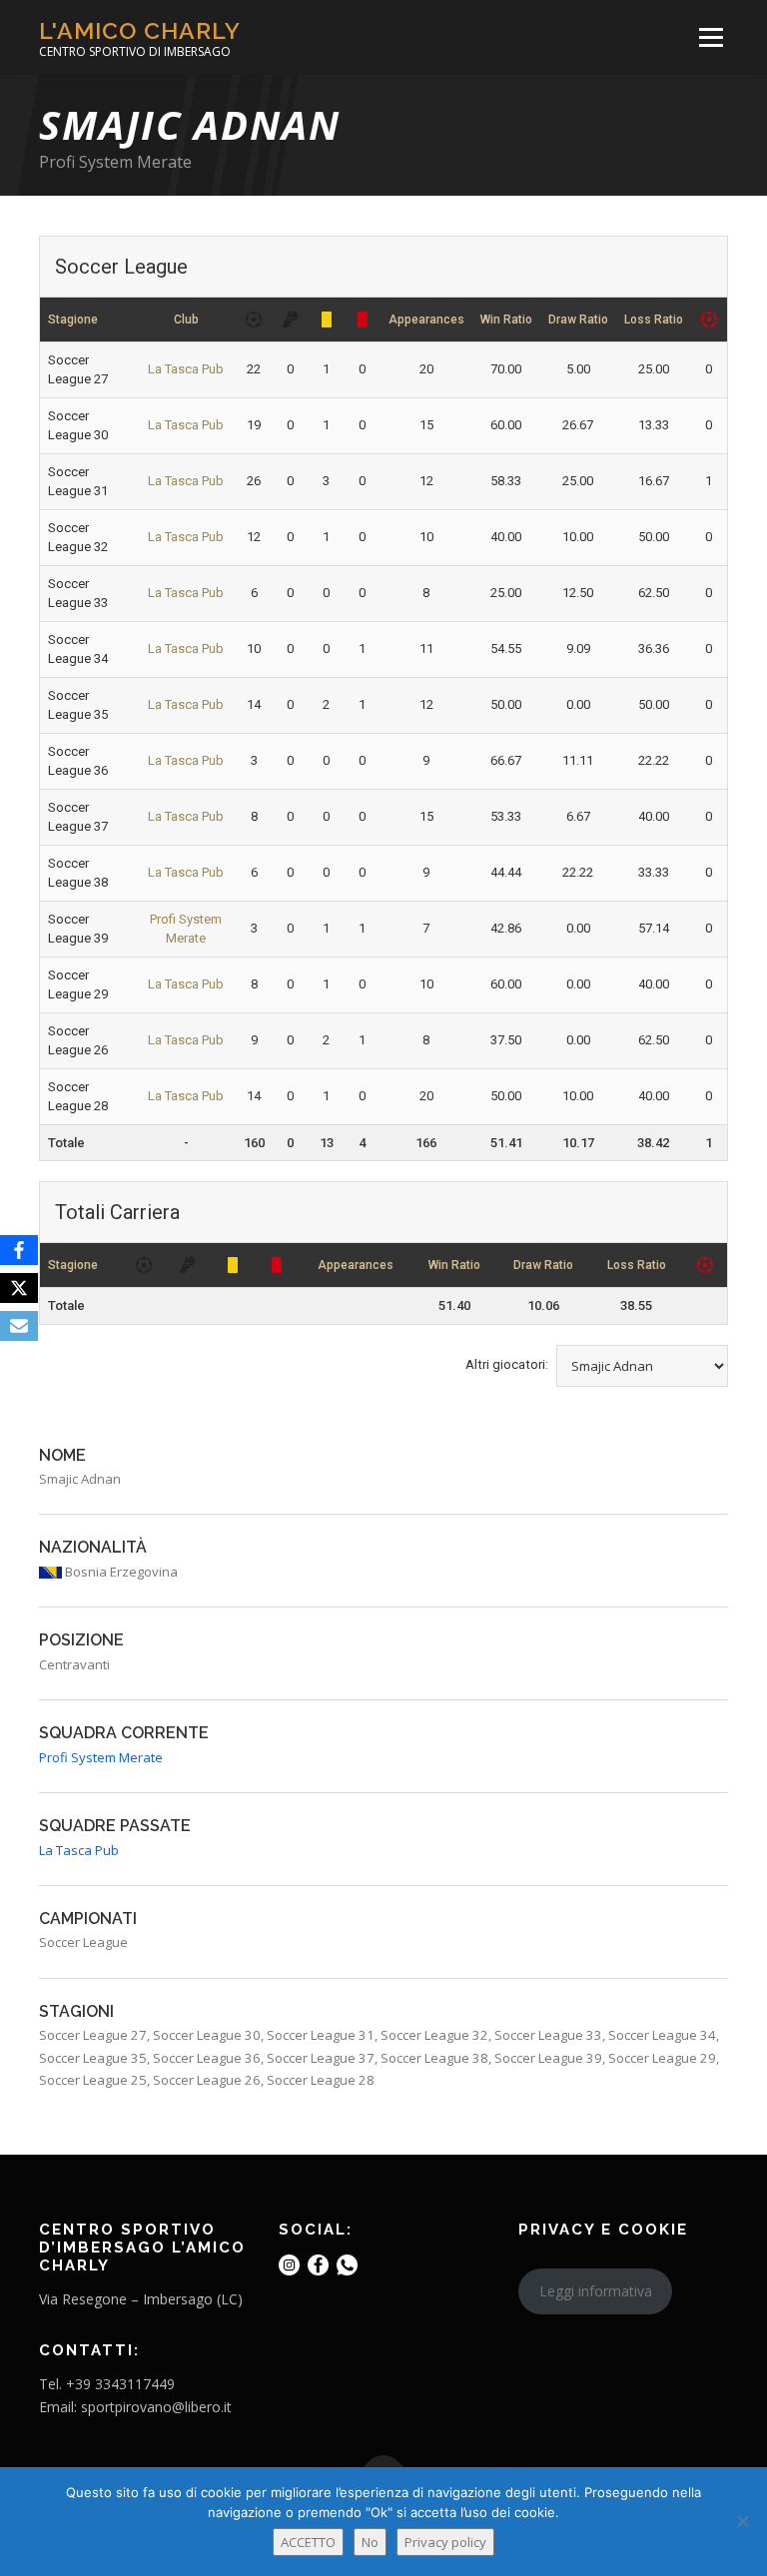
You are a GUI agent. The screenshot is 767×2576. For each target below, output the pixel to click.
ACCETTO (308, 2542)
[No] (742, 2521)
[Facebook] (19, 1250)
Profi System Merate (115, 162)
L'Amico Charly (140, 30)
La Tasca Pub (186, 369)
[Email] (19, 1326)
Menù (711, 37)
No (370, 2542)
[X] (19, 1288)
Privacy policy (445, 2542)
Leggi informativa (596, 2291)
